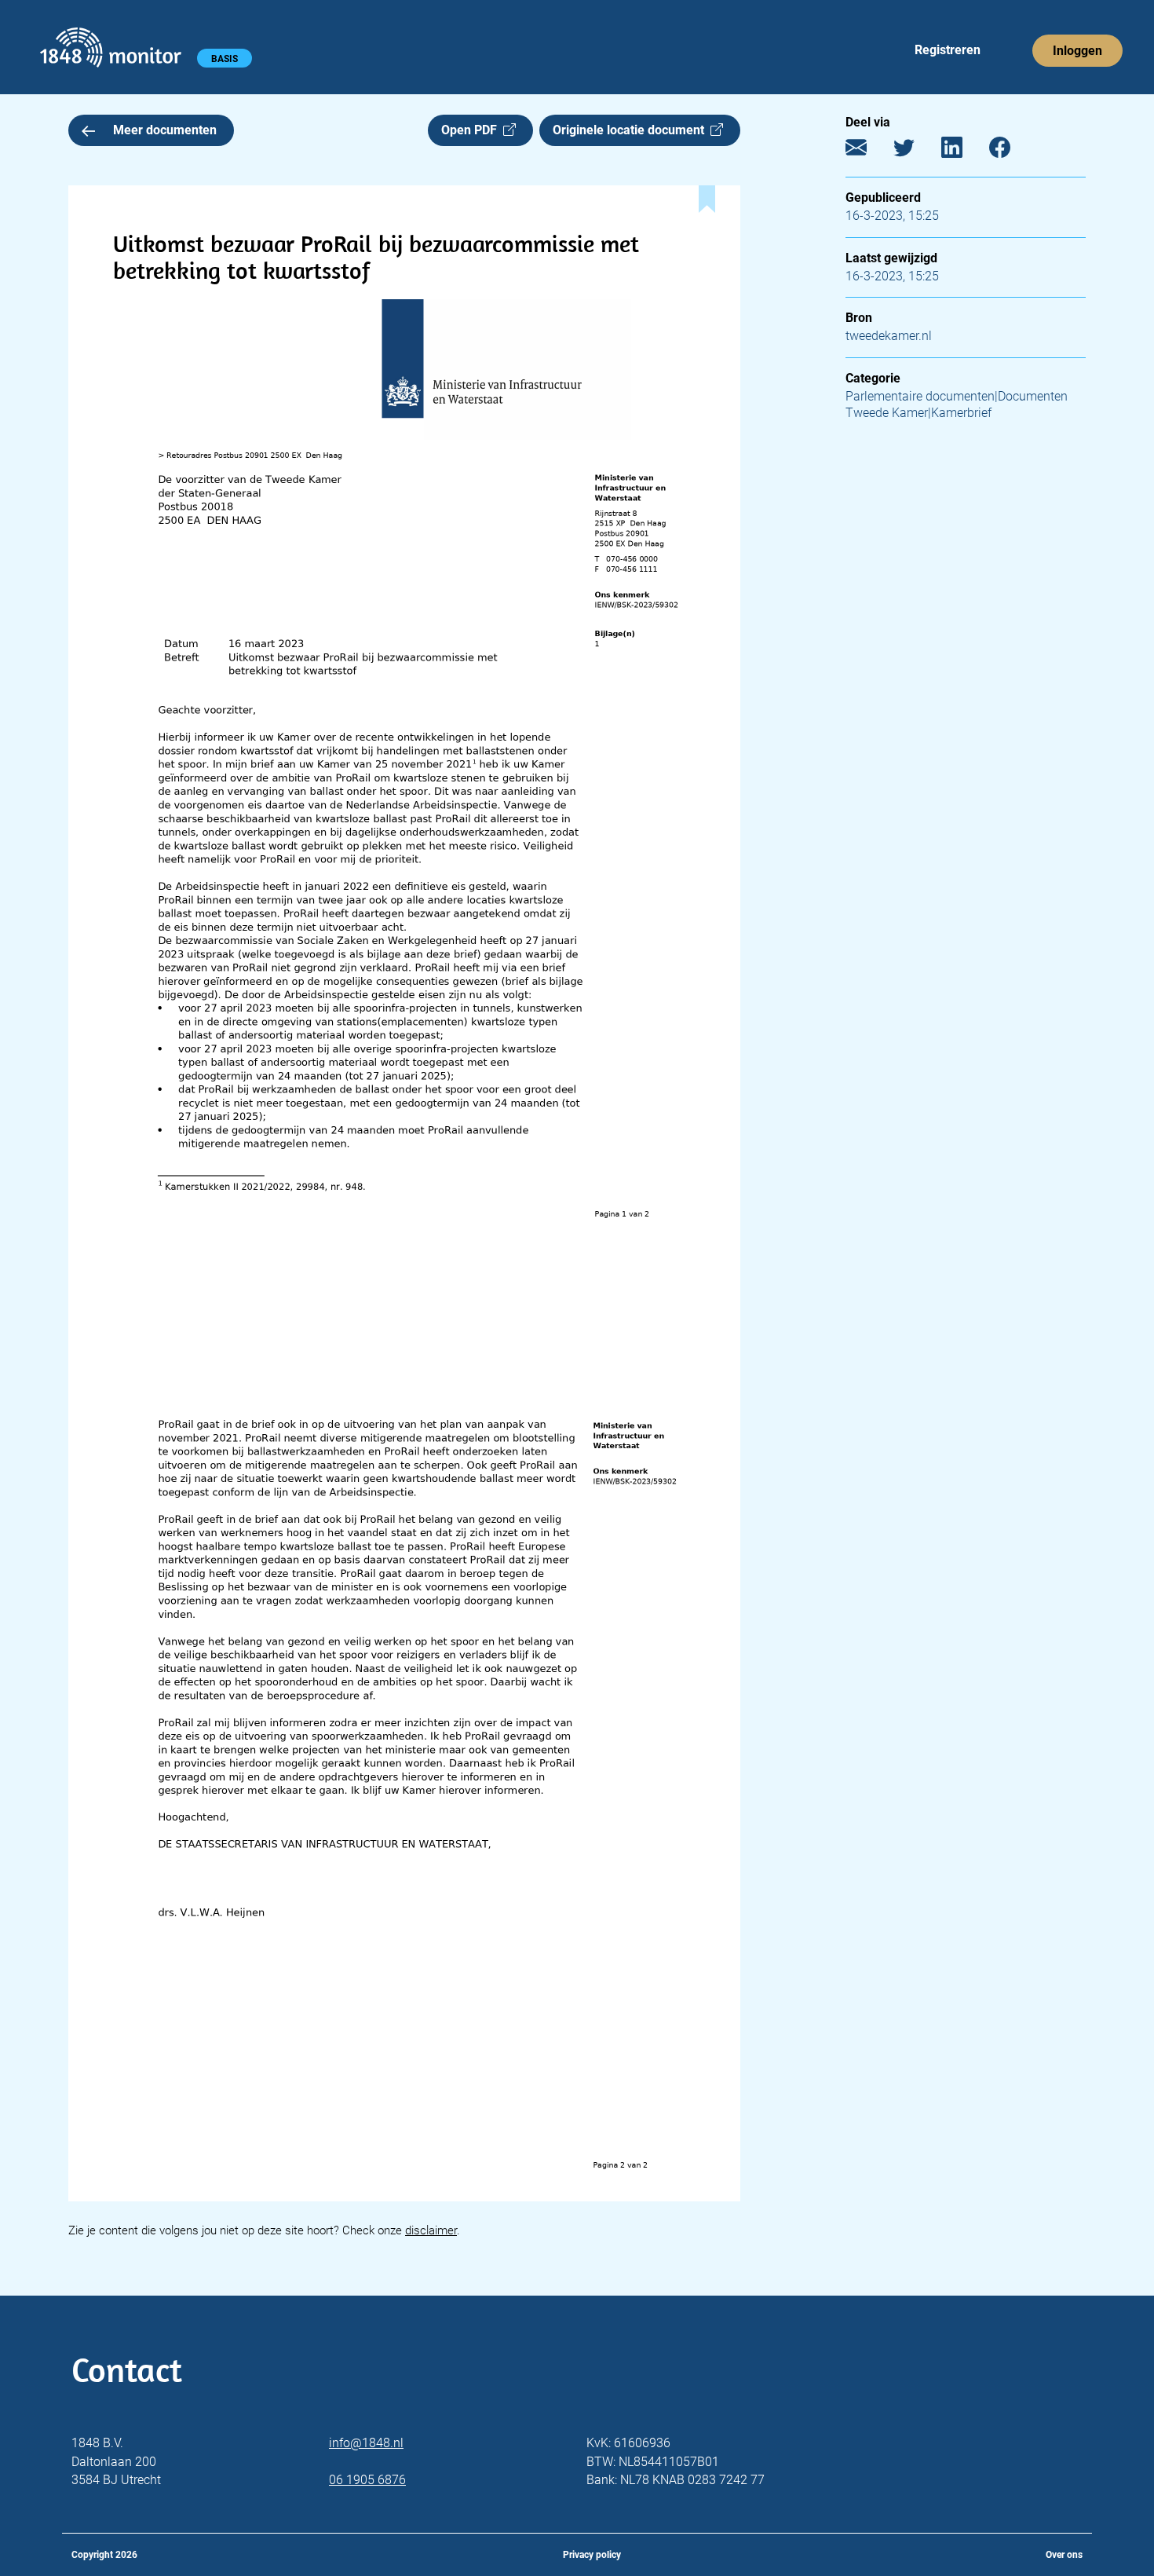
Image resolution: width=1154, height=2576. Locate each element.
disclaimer (431, 2230)
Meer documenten (165, 130)
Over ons (1064, 2555)
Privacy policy (592, 2555)
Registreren (948, 50)
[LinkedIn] (964, 151)
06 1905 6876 (367, 2480)
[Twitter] (916, 151)
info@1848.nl (366, 2443)
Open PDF (472, 130)
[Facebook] (1012, 151)
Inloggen (1077, 51)
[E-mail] (868, 151)
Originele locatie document (632, 130)
